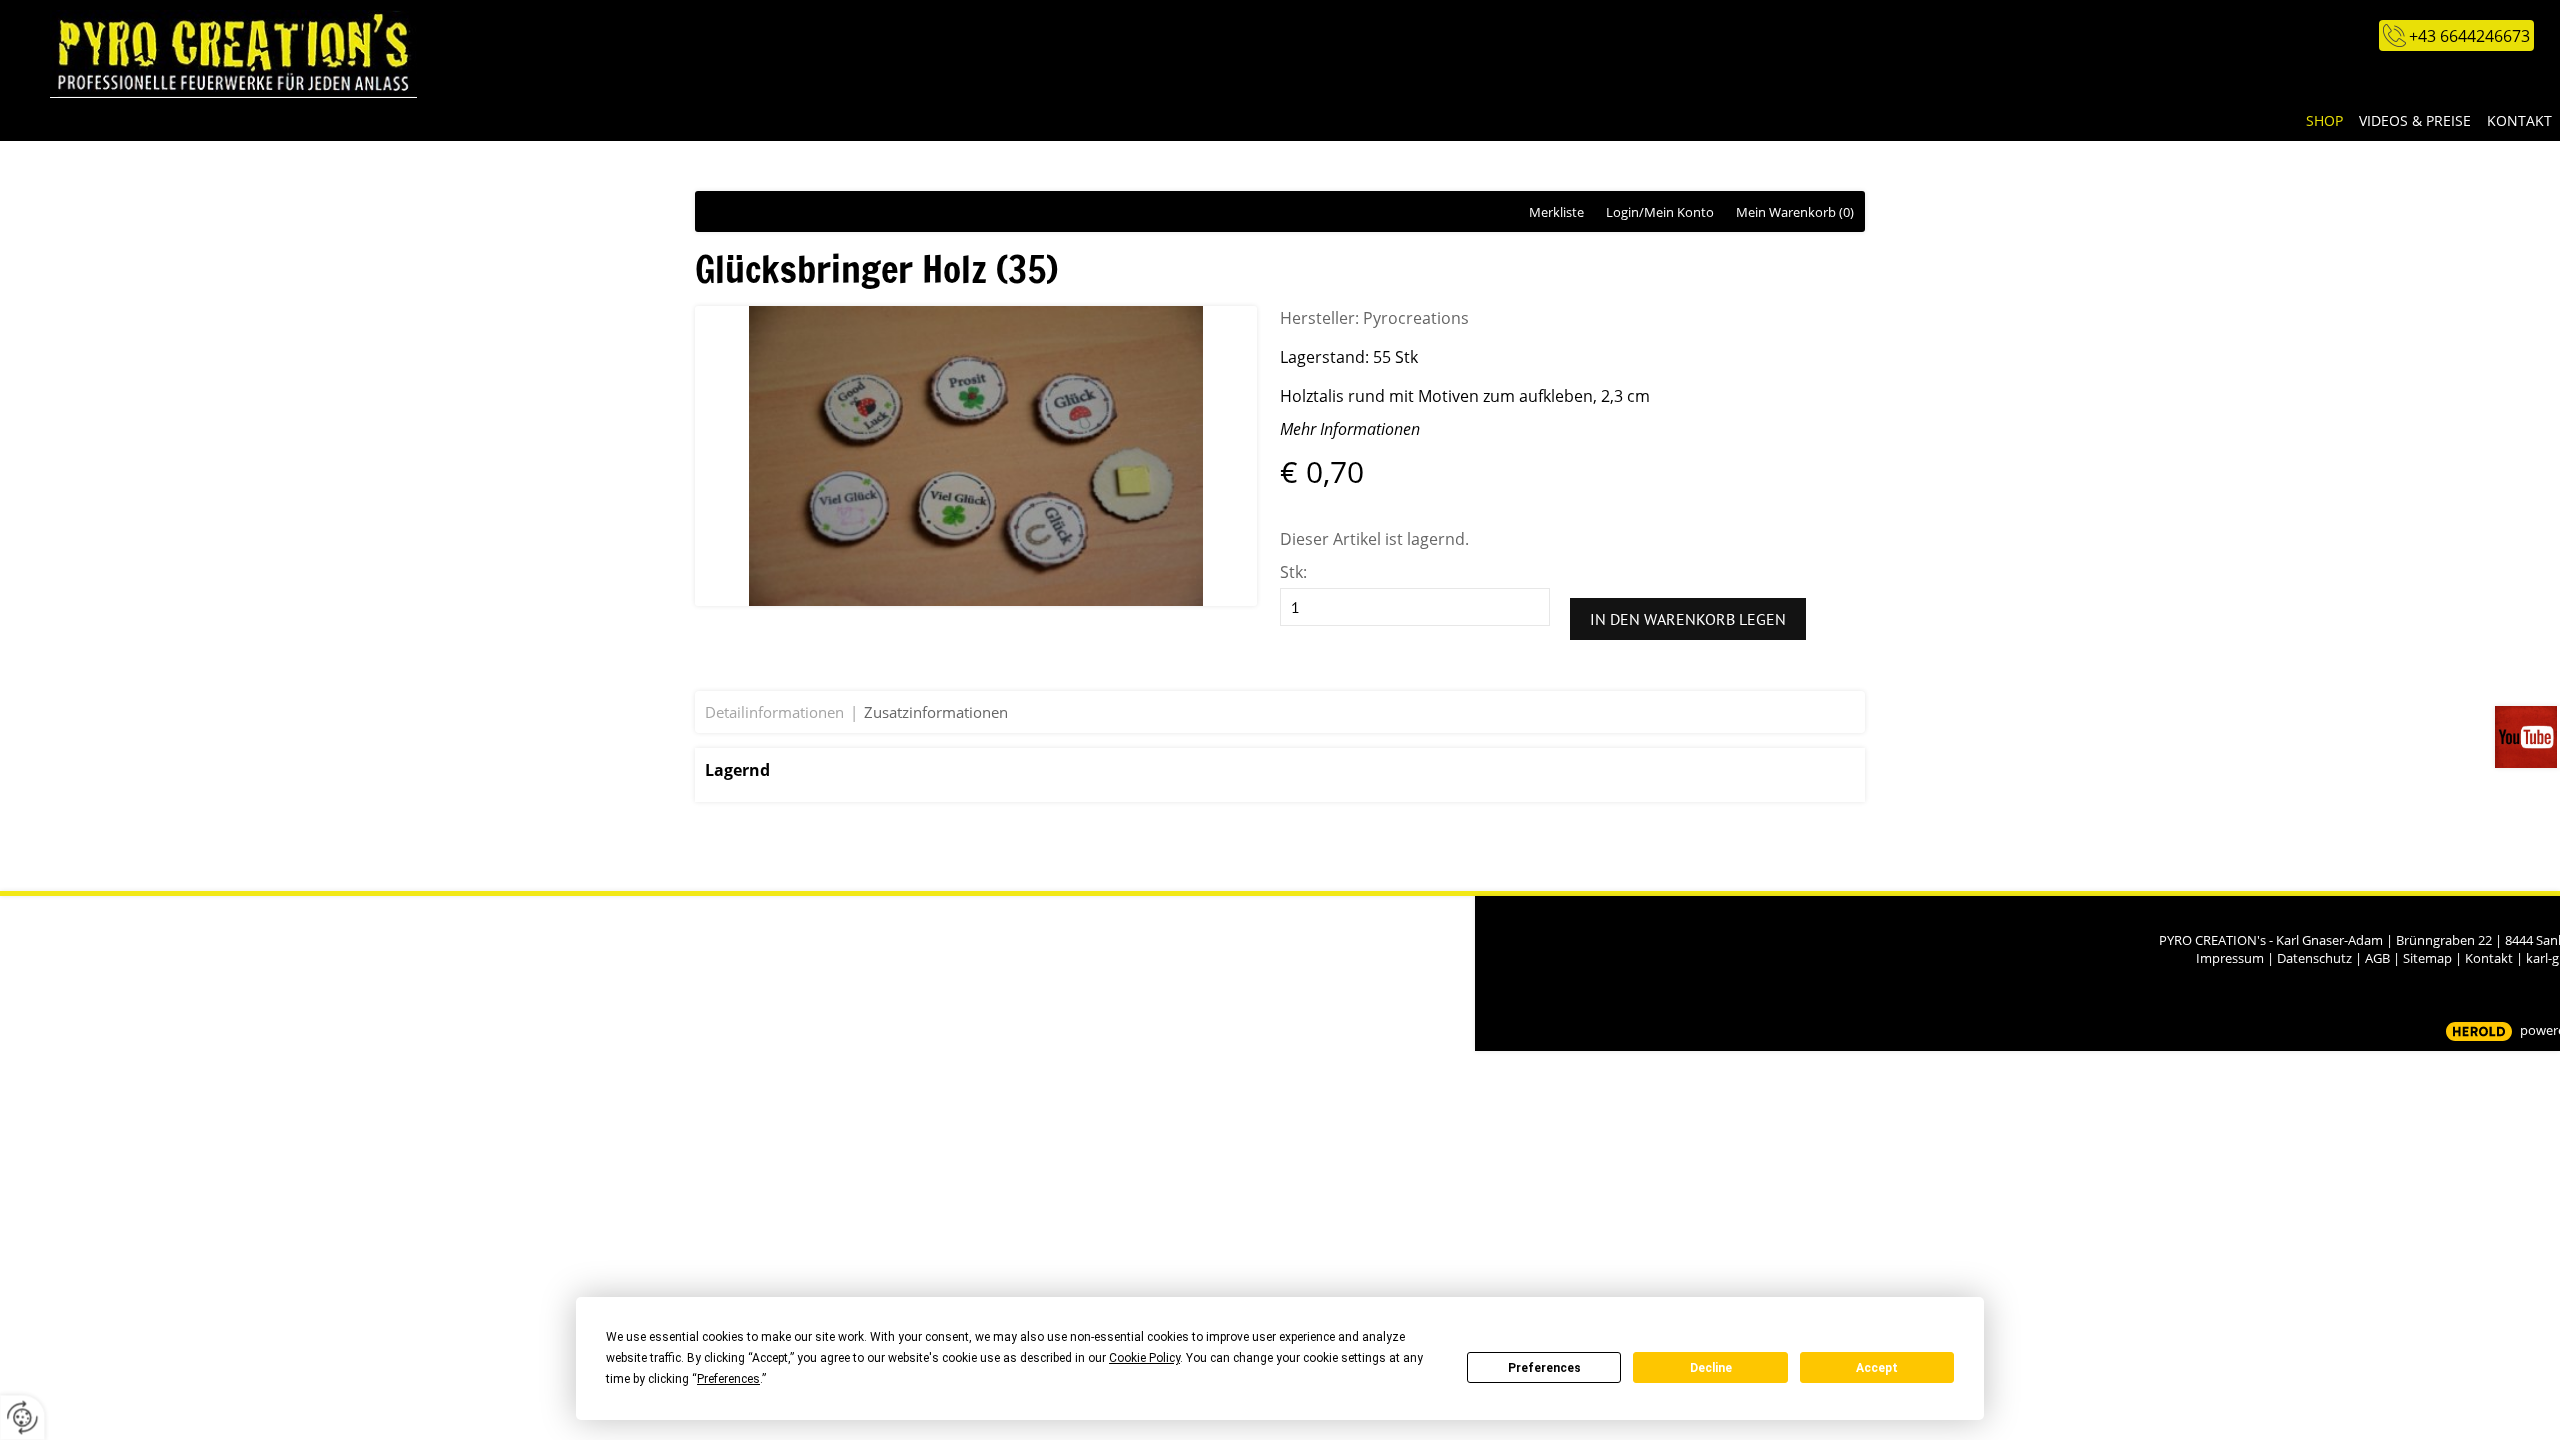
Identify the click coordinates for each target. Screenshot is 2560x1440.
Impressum (2230, 958)
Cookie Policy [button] (1144, 1358)
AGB (2377, 958)
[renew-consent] (22, 1417)
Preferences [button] (728, 1379)
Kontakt (2489, 958)
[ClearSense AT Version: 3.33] (2479, 1031)
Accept (1877, 1368)
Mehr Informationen (1350, 429)
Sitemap (2427, 958)
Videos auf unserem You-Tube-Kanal (2527, 737)
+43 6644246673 (2469, 36)
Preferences (1544, 1368)
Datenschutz (2314, 958)
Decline (1711, 1368)
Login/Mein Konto (1660, 212)
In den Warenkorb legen (1688, 619)
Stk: (1293, 572)
